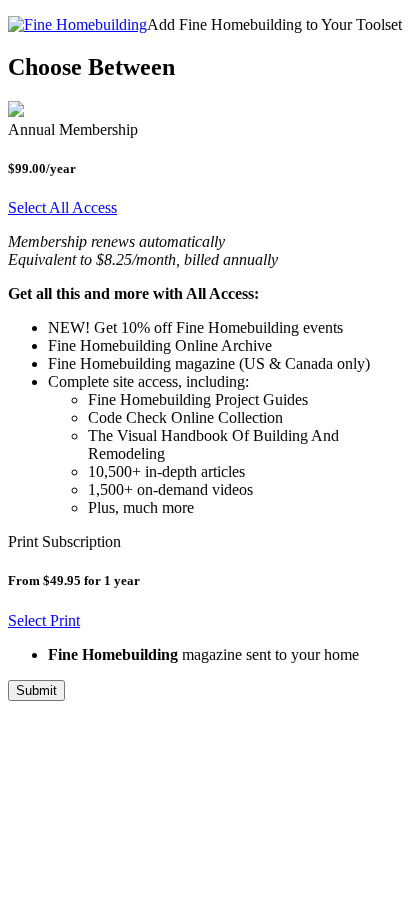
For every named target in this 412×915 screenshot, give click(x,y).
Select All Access (62, 207)
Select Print (44, 620)
